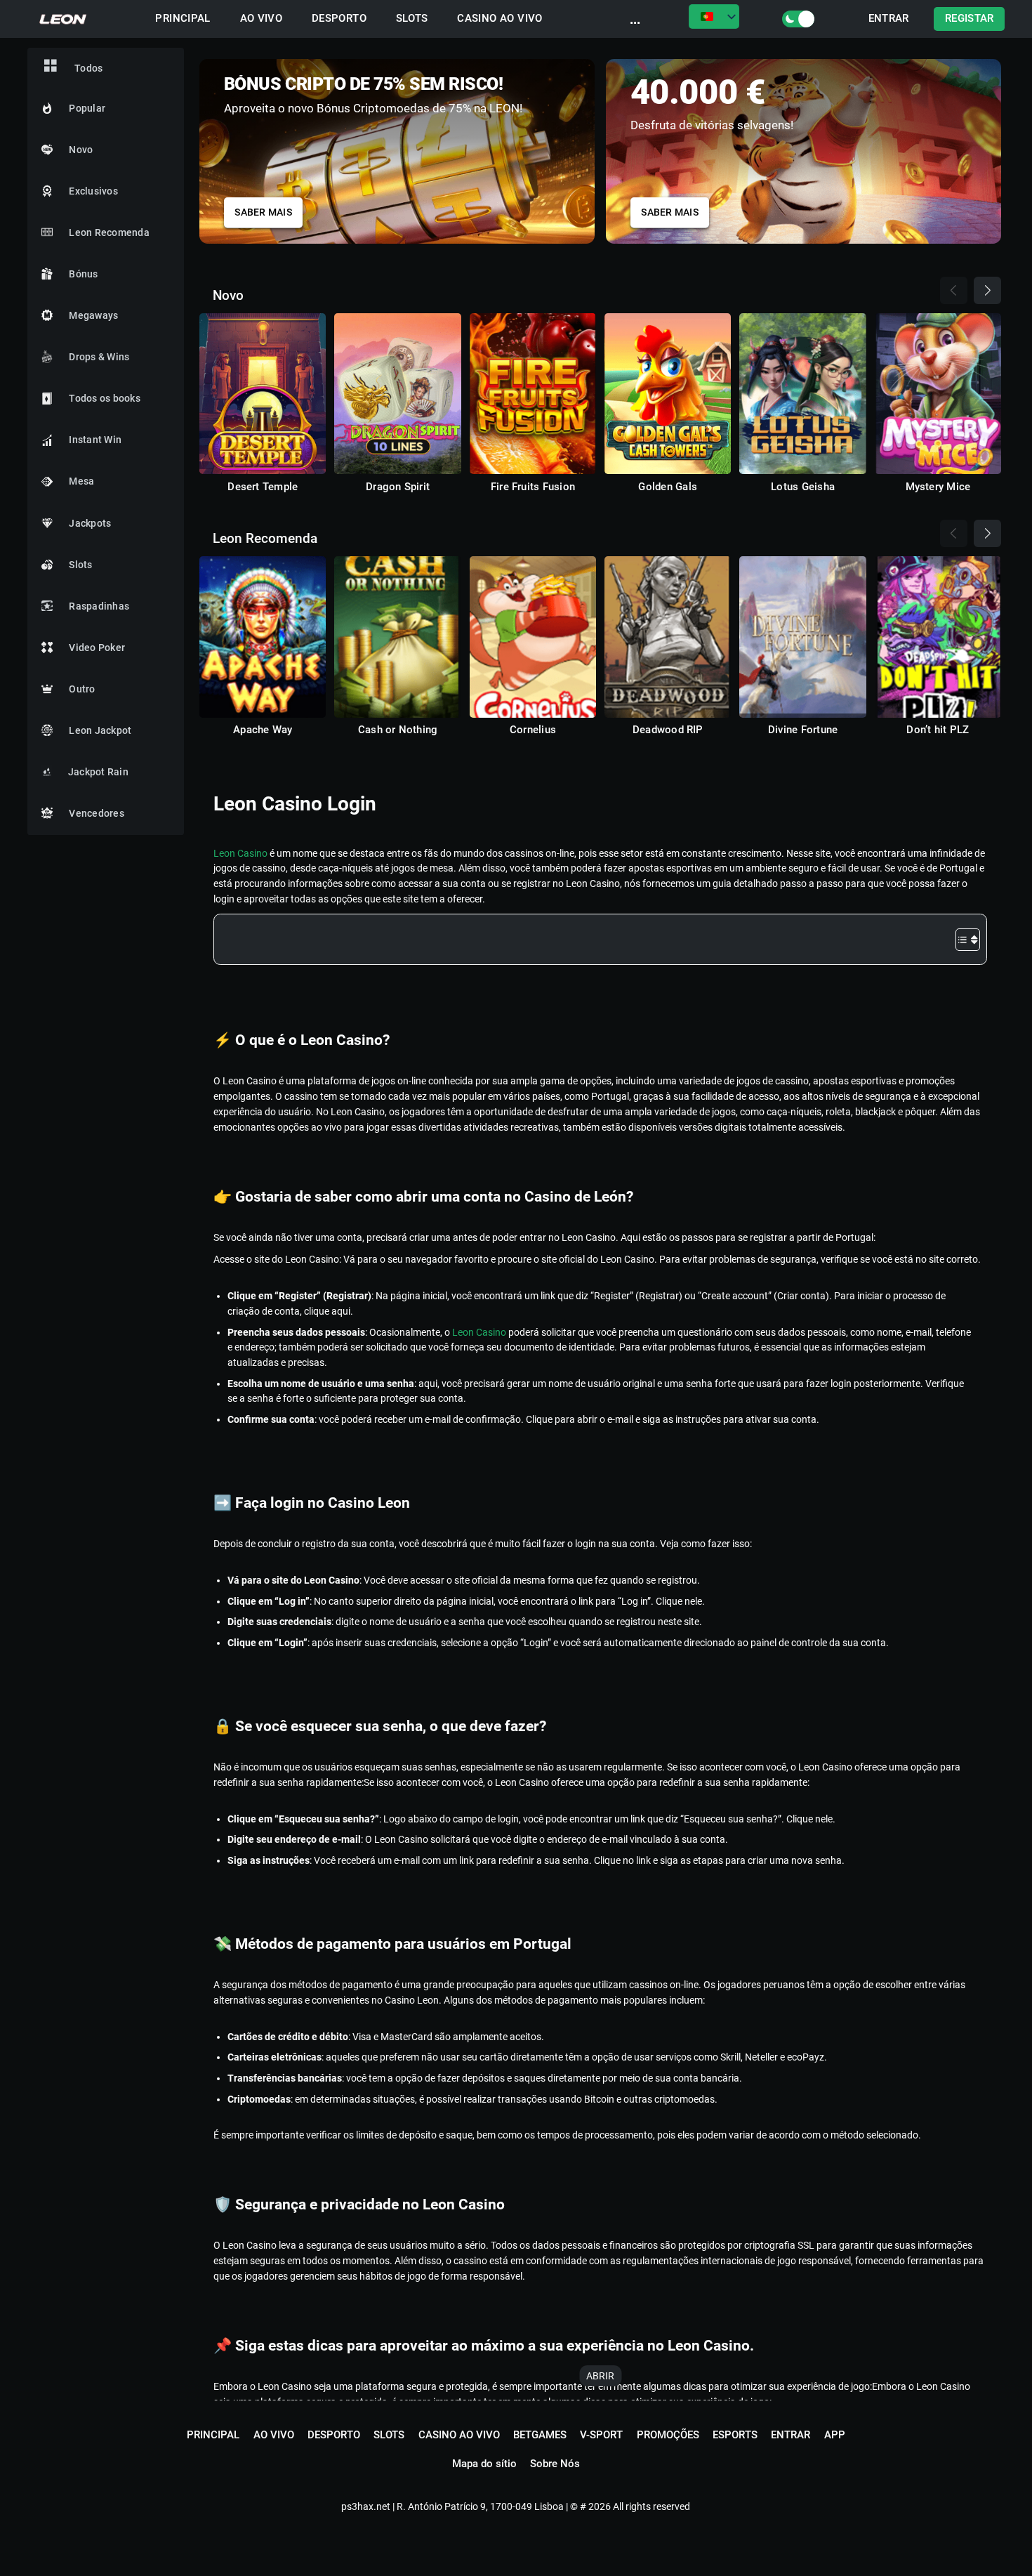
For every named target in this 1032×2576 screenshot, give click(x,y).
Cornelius (533, 730)
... (635, 19)
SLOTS (412, 19)
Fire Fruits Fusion (533, 487)
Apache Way (263, 730)
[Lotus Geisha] (802, 394)
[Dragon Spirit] (397, 394)
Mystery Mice (938, 487)
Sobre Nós (555, 2464)
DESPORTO (339, 19)
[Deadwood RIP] (668, 637)
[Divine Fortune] (802, 637)
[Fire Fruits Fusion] (533, 394)
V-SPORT (601, 2435)
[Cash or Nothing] (397, 637)
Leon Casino (240, 853)
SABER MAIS (263, 212)
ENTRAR (889, 19)
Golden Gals (668, 487)
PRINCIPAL (183, 19)
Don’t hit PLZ (938, 730)
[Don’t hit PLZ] (938, 637)
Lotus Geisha (803, 487)
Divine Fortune (803, 730)
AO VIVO (262, 19)
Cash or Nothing (398, 730)
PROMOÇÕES (668, 2435)
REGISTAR (970, 19)
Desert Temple (263, 487)
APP (835, 2435)
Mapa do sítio (484, 2464)
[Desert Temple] (263, 394)
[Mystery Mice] (938, 394)
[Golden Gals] (668, 394)
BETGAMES (540, 2435)
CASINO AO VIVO (500, 19)
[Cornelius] (533, 637)
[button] (991, 148)
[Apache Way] (263, 637)
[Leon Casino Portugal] (64, 19)
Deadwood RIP (668, 730)
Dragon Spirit (398, 487)
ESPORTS (735, 2435)
